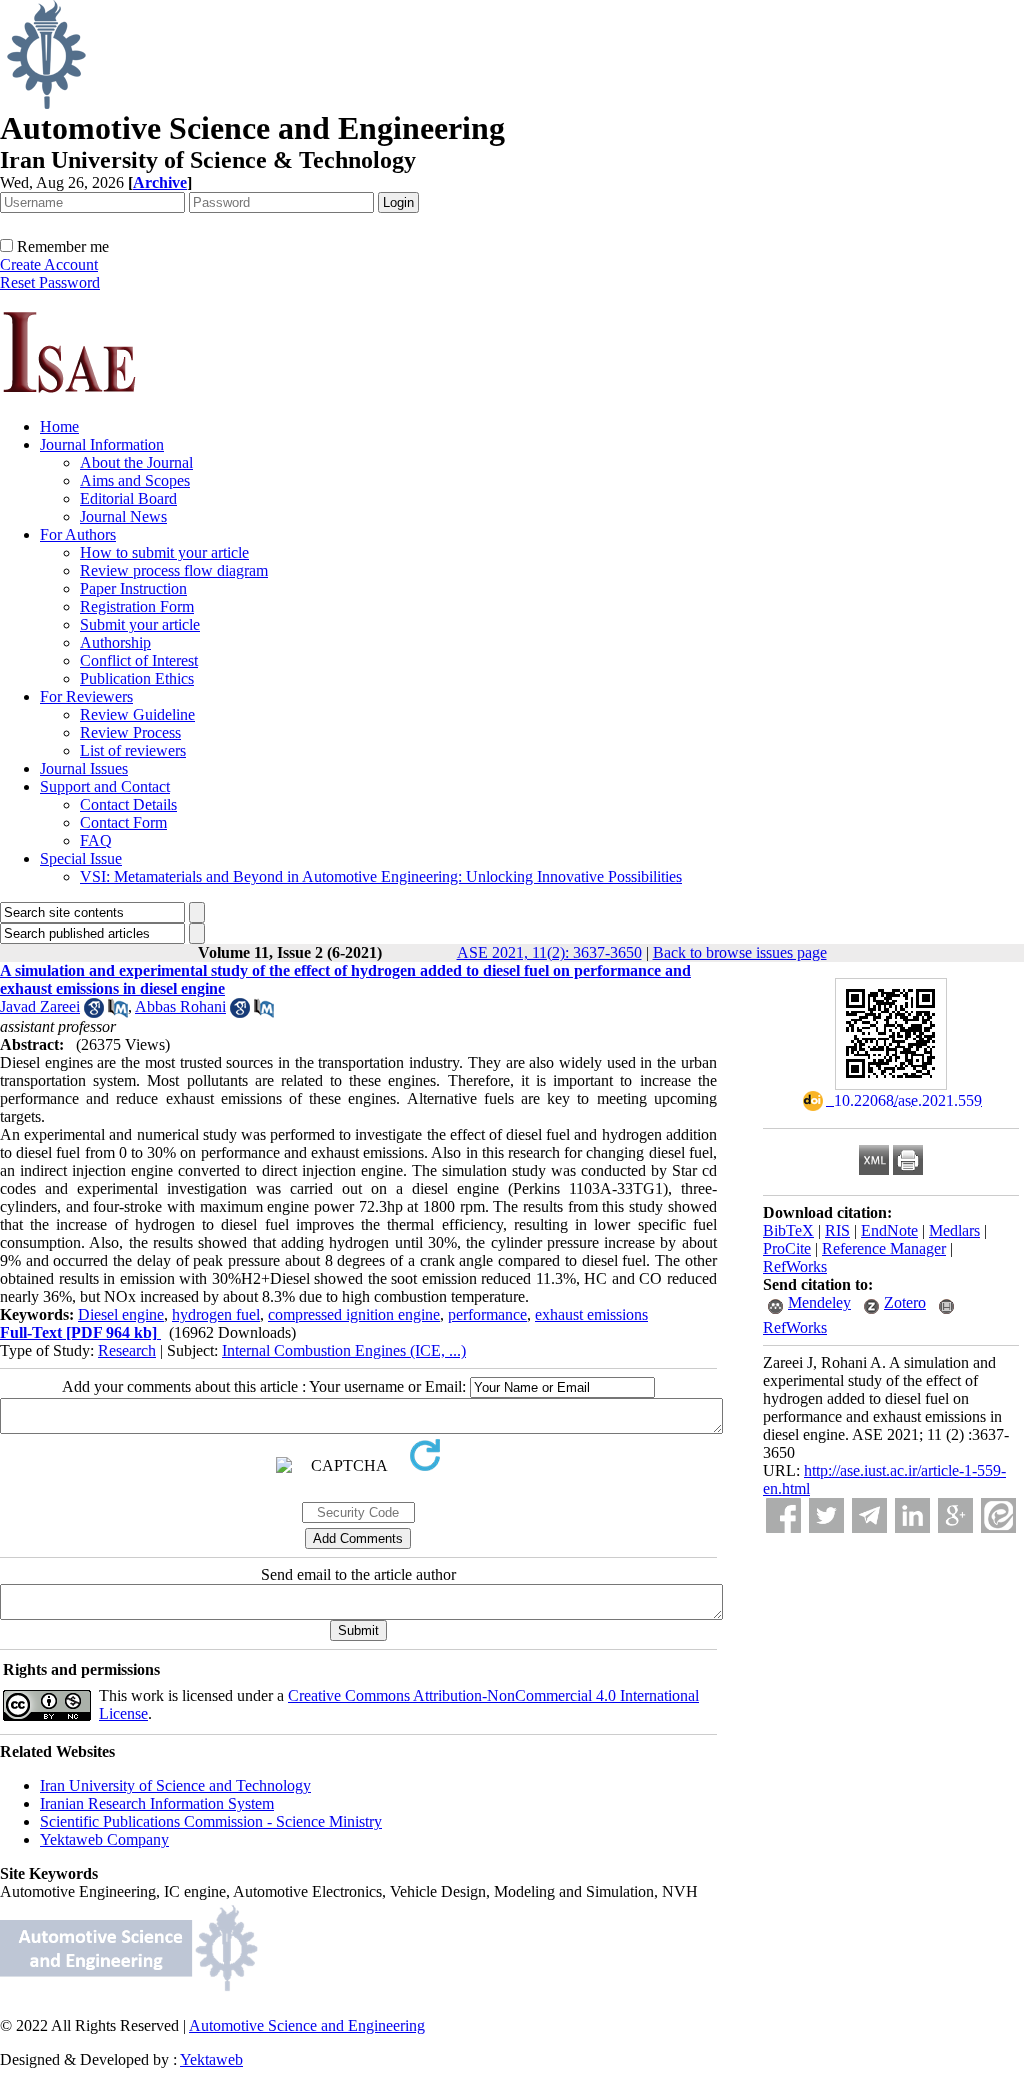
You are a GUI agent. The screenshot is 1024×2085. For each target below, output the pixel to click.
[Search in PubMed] (118, 1012)
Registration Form (137, 606)
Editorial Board (128, 498)
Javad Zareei (40, 1006)
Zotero (905, 1302)
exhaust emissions (591, 1314)
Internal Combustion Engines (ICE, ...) (344, 1350)
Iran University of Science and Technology (175, 1785)
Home (59, 426)
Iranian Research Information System (157, 1803)
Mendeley (819, 1302)
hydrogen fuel (216, 1314)
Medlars (954, 1230)
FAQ (96, 840)
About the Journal (136, 462)
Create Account (49, 264)
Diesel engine (121, 1314)
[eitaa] (998, 1515)
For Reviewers (86, 696)
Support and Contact (105, 786)
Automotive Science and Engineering (307, 2025)
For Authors (78, 534)
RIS (837, 1230)
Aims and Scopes (135, 480)
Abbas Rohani (180, 1006)
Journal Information (102, 444)
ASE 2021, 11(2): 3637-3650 (549, 952)
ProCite (787, 1248)
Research (127, 1350)
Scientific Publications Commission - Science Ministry (211, 1821)
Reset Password (50, 282)
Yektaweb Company (104, 1839)
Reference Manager (884, 1248)
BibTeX (788, 1230)
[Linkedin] (912, 1515)
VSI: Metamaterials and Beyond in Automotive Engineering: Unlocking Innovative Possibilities (381, 876)
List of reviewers (133, 750)
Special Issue (81, 858)
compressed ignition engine (354, 1314)
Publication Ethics (137, 678)
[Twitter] (826, 1515)
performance (487, 1314)
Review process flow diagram (174, 570)
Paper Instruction (133, 588)
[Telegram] (869, 1515)
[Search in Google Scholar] (94, 1012)
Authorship (115, 642)
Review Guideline (137, 714)
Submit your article (140, 624)
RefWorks (795, 1266)
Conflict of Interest (139, 660)
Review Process (130, 732)
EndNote (889, 1230)
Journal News (123, 516)
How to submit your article (164, 552)
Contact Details (128, 804)
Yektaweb (211, 2059)
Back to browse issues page (740, 952)
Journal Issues (84, 768)
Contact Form (123, 822)
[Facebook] (783, 1515)
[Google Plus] (955, 1515)
